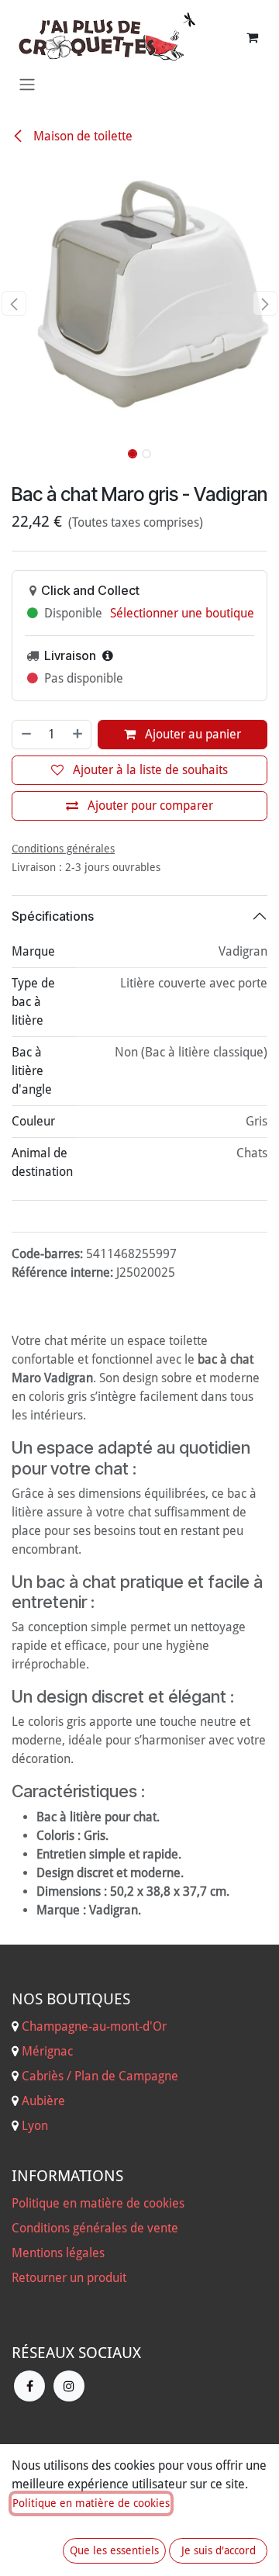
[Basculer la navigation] (27, 84)
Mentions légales (58, 2253)
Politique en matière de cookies (98, 2203)
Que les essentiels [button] (114, 2550)
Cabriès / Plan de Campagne (100, 2076)
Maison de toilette (81, 136)
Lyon (35, 2126)
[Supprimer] (26, 735)
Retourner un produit (69, 2278)
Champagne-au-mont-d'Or (94, 2026)
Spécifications (53, 916)
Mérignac (46, 2051)
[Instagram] (69, 2386)
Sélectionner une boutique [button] (182, 613)
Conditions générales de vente (95, 2228)
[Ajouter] (78, 735)
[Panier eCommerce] (252, 37)
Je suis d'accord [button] (219, 2550)
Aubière (43, 2101)
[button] (14, 303)
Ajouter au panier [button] (191, 734)
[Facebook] (29, 2386)
